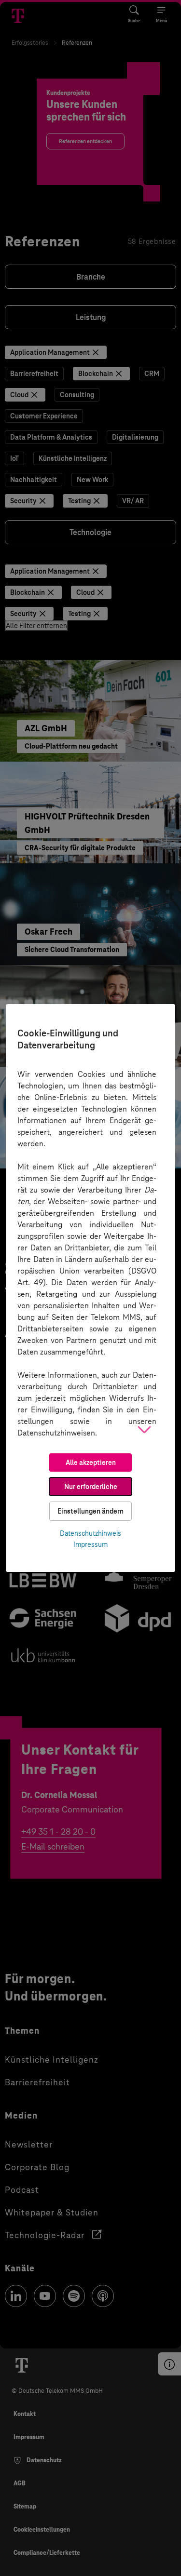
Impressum (90, 1544)
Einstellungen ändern (90, 1511)
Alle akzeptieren (91, 1462)
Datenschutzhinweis (90, 1533)
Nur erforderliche (91, 1487)
